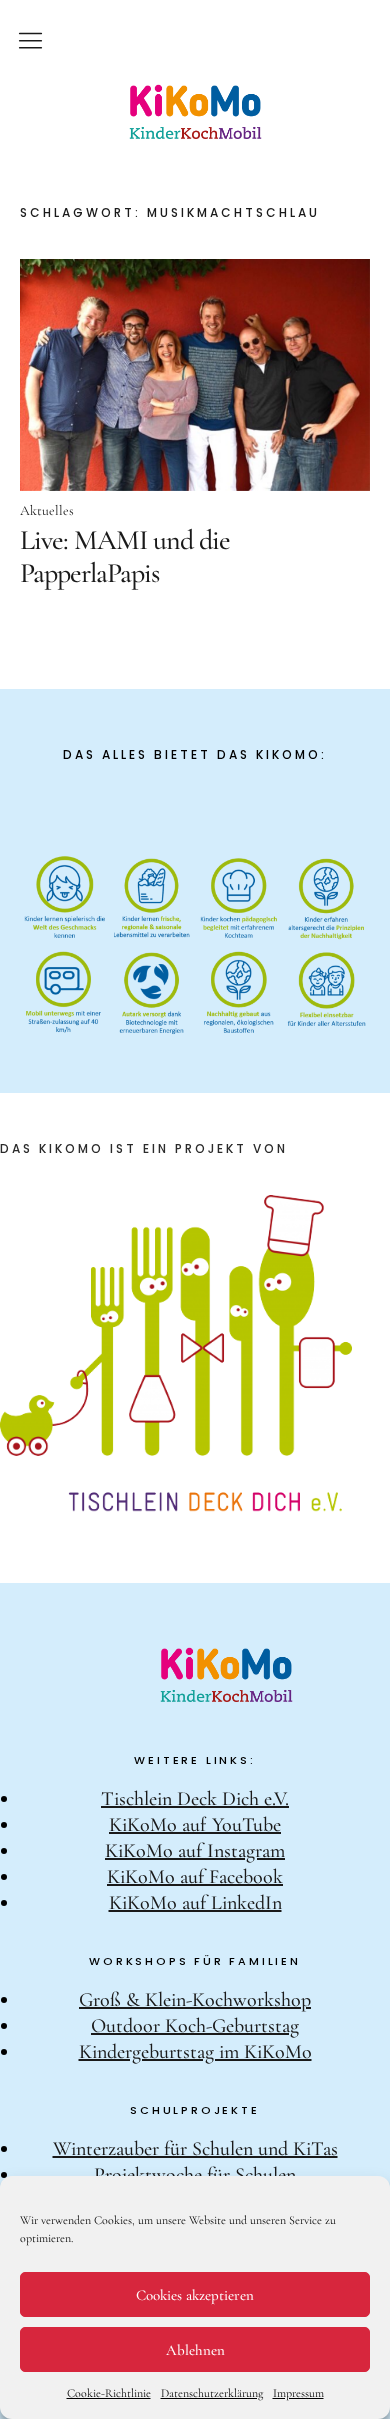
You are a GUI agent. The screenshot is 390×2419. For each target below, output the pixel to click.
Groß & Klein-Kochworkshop (195, 2000)
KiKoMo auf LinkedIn (195, 1903)
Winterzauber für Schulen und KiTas (195, 2149)
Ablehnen (195, 2350)
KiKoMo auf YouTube (195, 1825)
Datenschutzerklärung (212, 2393)
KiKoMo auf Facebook (195, 1877)
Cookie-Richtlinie (109, 2393)
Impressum (298, 2393)
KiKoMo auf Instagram (195, 1851)
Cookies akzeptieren (195, 2295)
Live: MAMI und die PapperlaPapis (125, 556)
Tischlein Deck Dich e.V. (195, 1799)
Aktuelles (47, 510)
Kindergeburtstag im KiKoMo (195, 2052)
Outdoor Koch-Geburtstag (195, 2026)
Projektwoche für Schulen (195, 2175)
